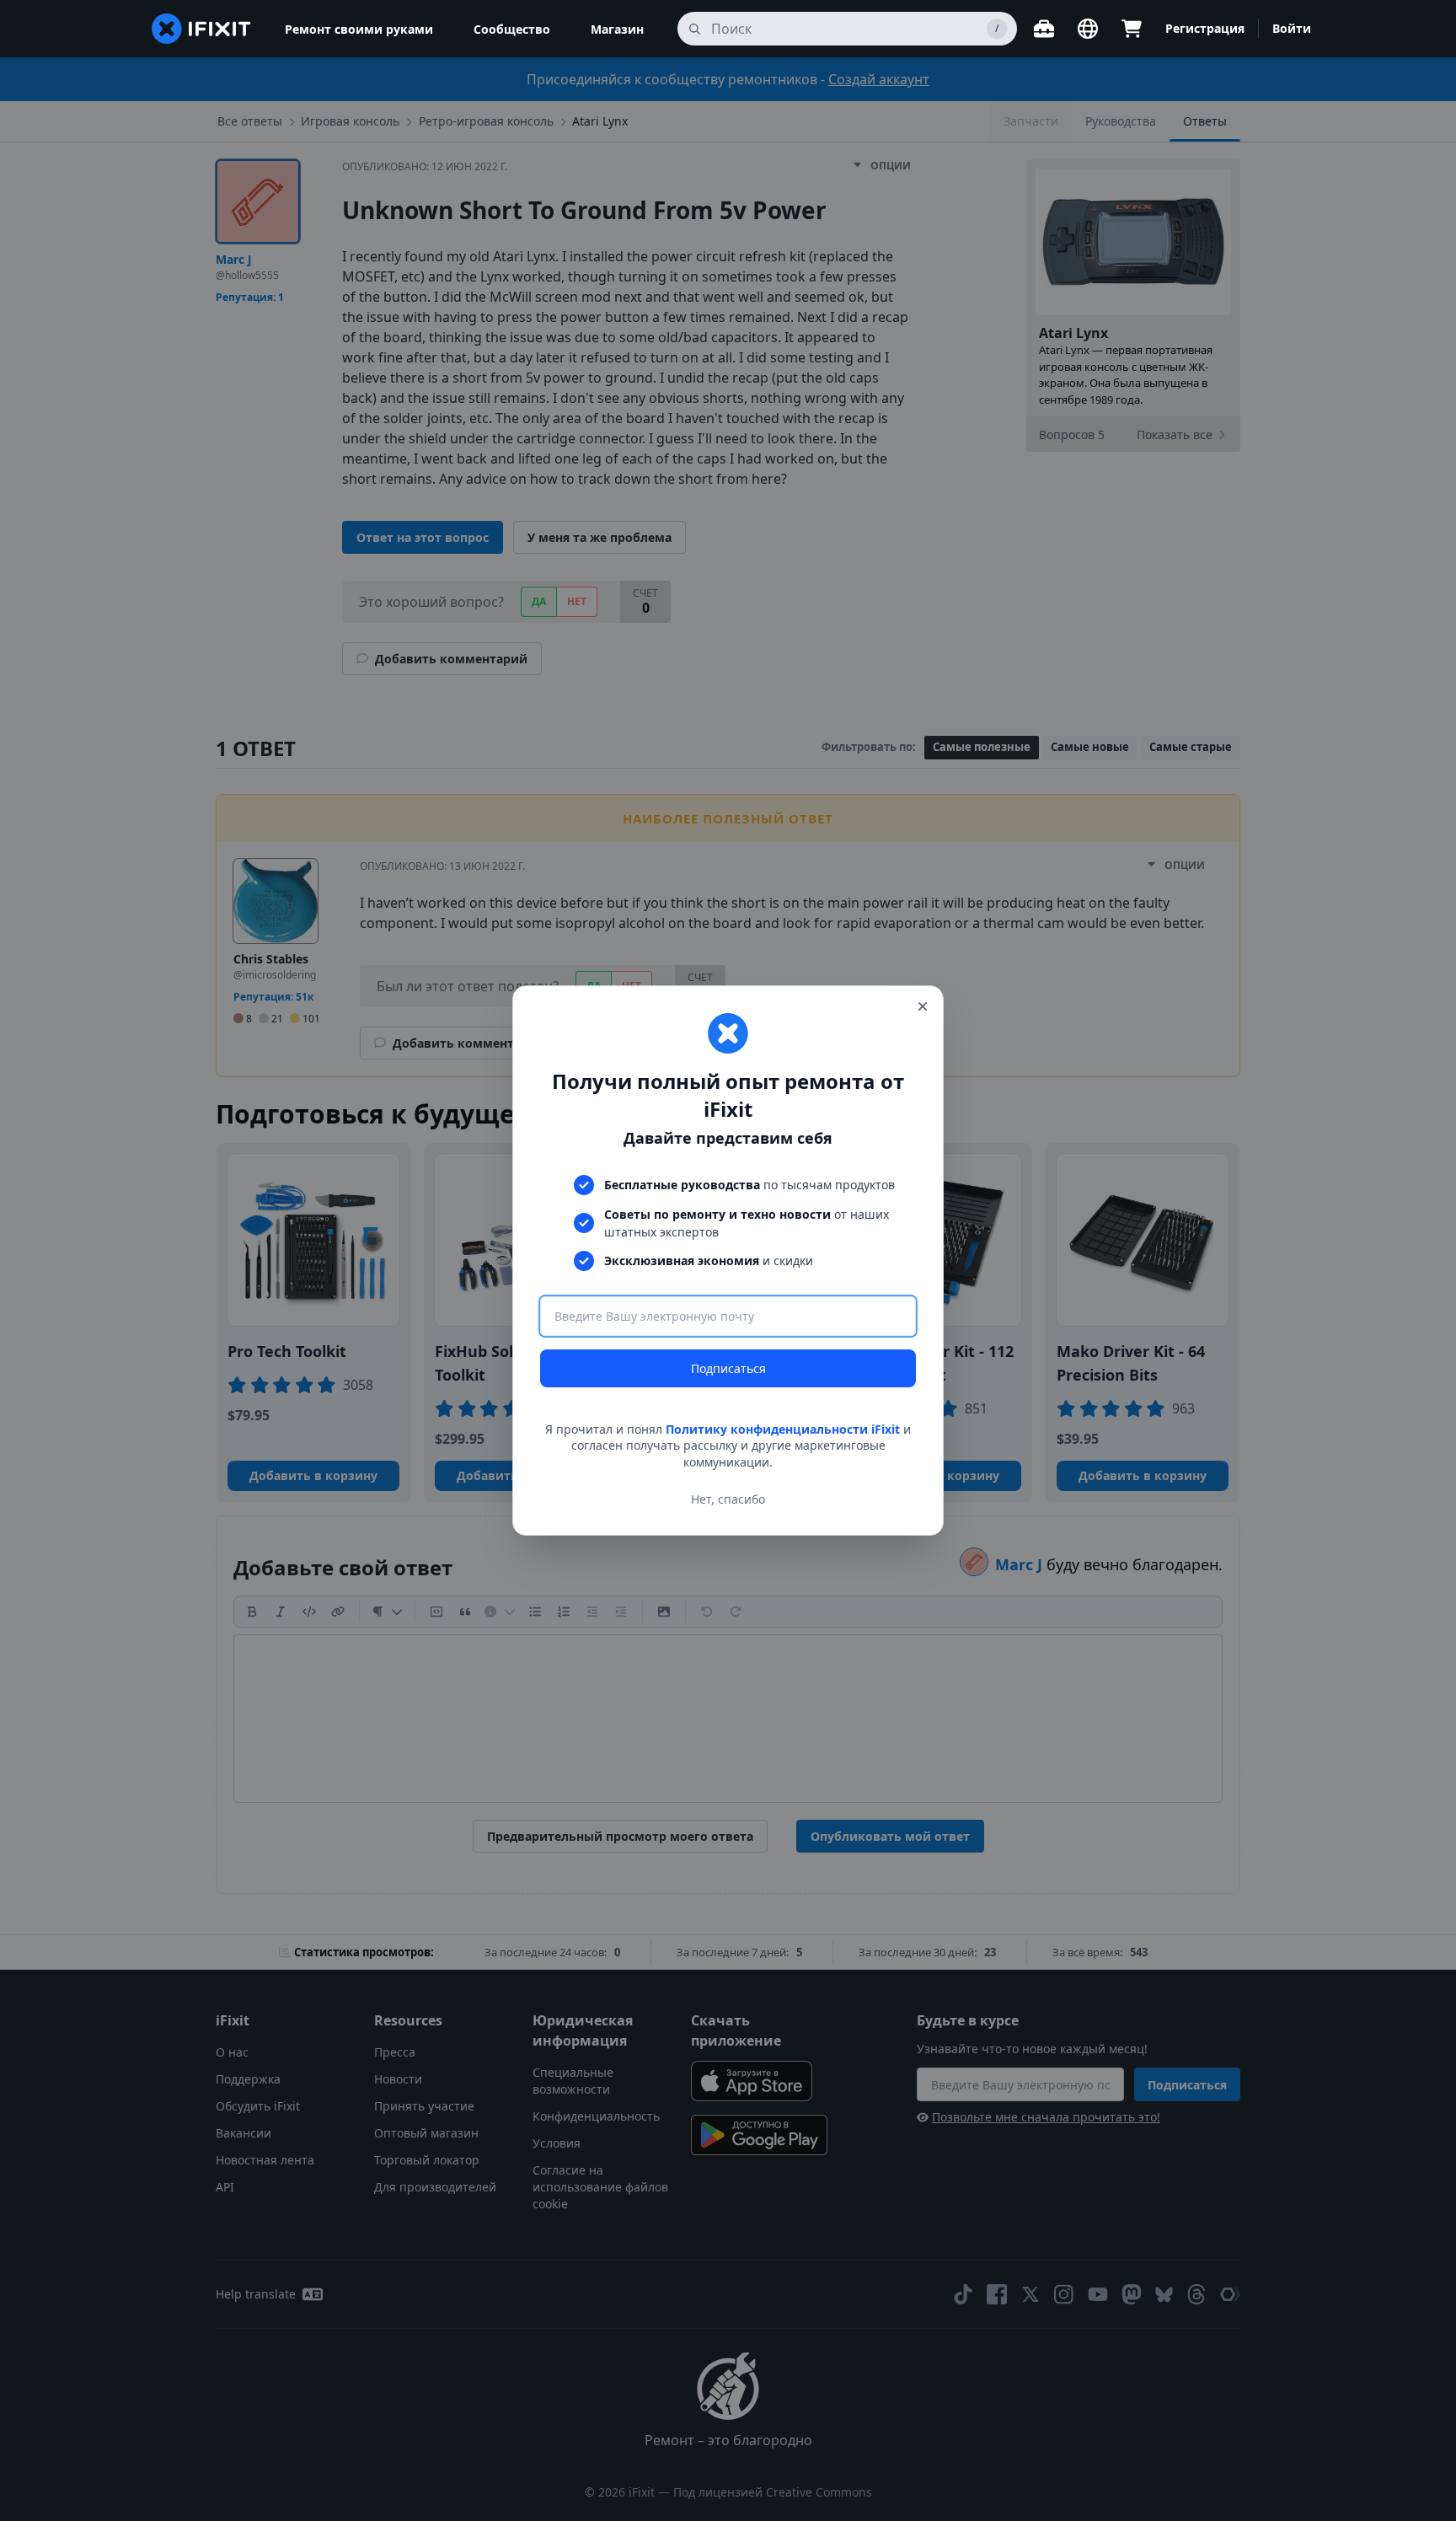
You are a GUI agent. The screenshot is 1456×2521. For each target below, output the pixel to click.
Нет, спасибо (728, 1499)
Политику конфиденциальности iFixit (783, 1429)
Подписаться (728, 1368)
